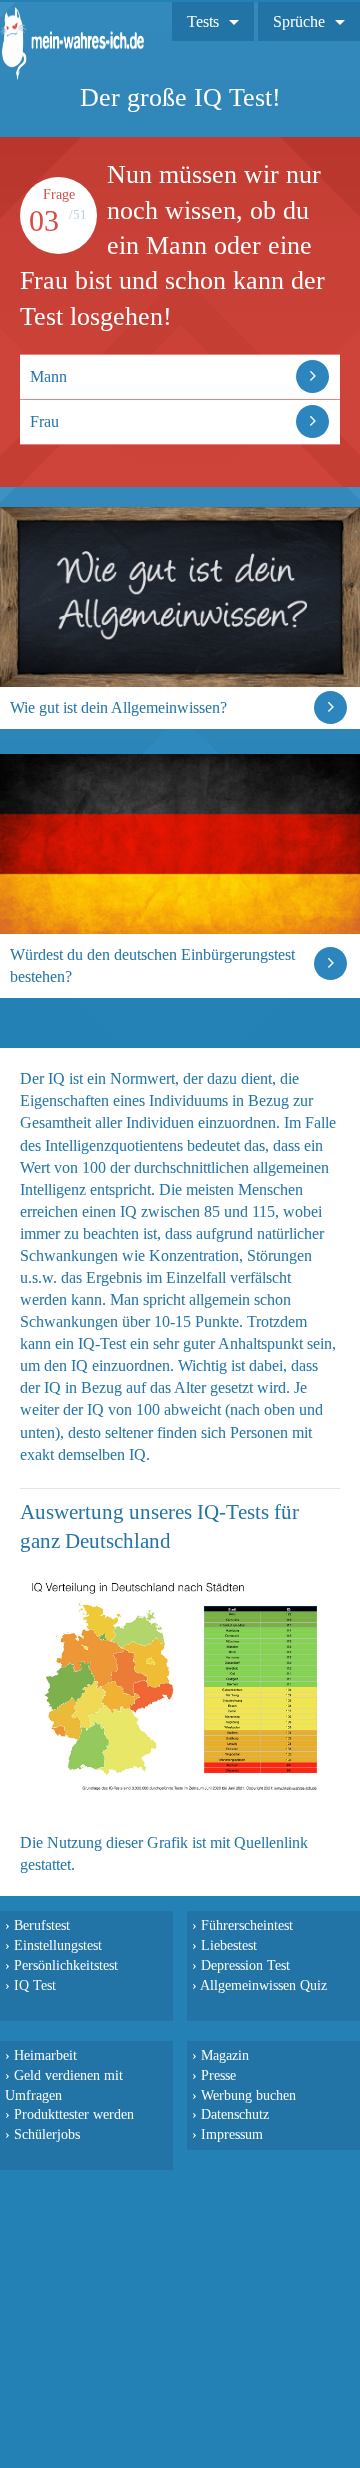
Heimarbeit (45, 2055)
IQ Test (35, 1985)
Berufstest (42, 1925)
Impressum (232, 2134)
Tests (203, 21)
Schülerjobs (47, 2134)
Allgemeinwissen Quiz (263, 1985)
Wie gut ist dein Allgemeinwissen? (118, 707)
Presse (218, 2075)
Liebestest (229, 1945)
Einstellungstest (58, 1945)
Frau (44, 421)
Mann (48, 376)
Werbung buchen (248, 2095)
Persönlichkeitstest (66, 1965)
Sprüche (299, 21)
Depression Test (245, 1965)
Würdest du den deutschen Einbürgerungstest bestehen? (152, 965)
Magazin (225, 2055)
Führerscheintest (247, 1925)
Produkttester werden (74, 2114)
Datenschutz (235, 2114)
